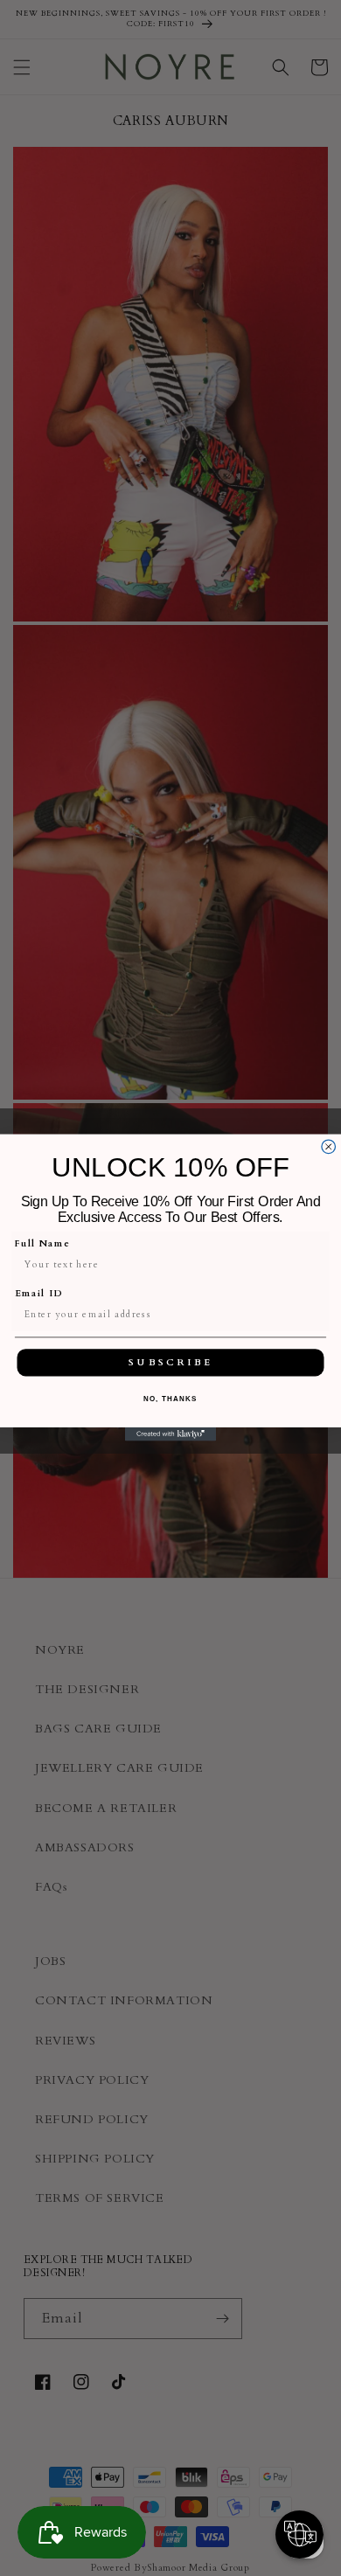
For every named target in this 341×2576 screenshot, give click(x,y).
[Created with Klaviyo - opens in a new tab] (170, 1434)
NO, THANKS (170, 1399)
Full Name (43, 1244)
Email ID (39, 1294)
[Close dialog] (329, 1147)
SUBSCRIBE (170, 1363)
